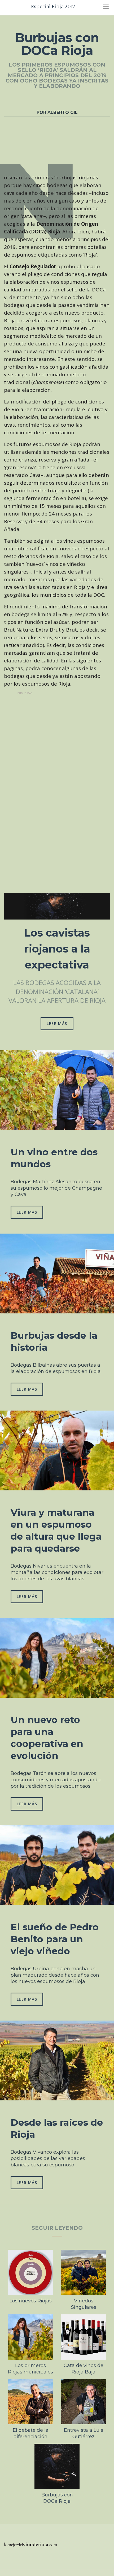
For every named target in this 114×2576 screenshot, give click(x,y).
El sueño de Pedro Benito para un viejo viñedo (55, 1939)
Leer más (57, 1023)
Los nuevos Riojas (31, 2301)
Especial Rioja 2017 (53, 7)
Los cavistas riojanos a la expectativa (57, 949)
